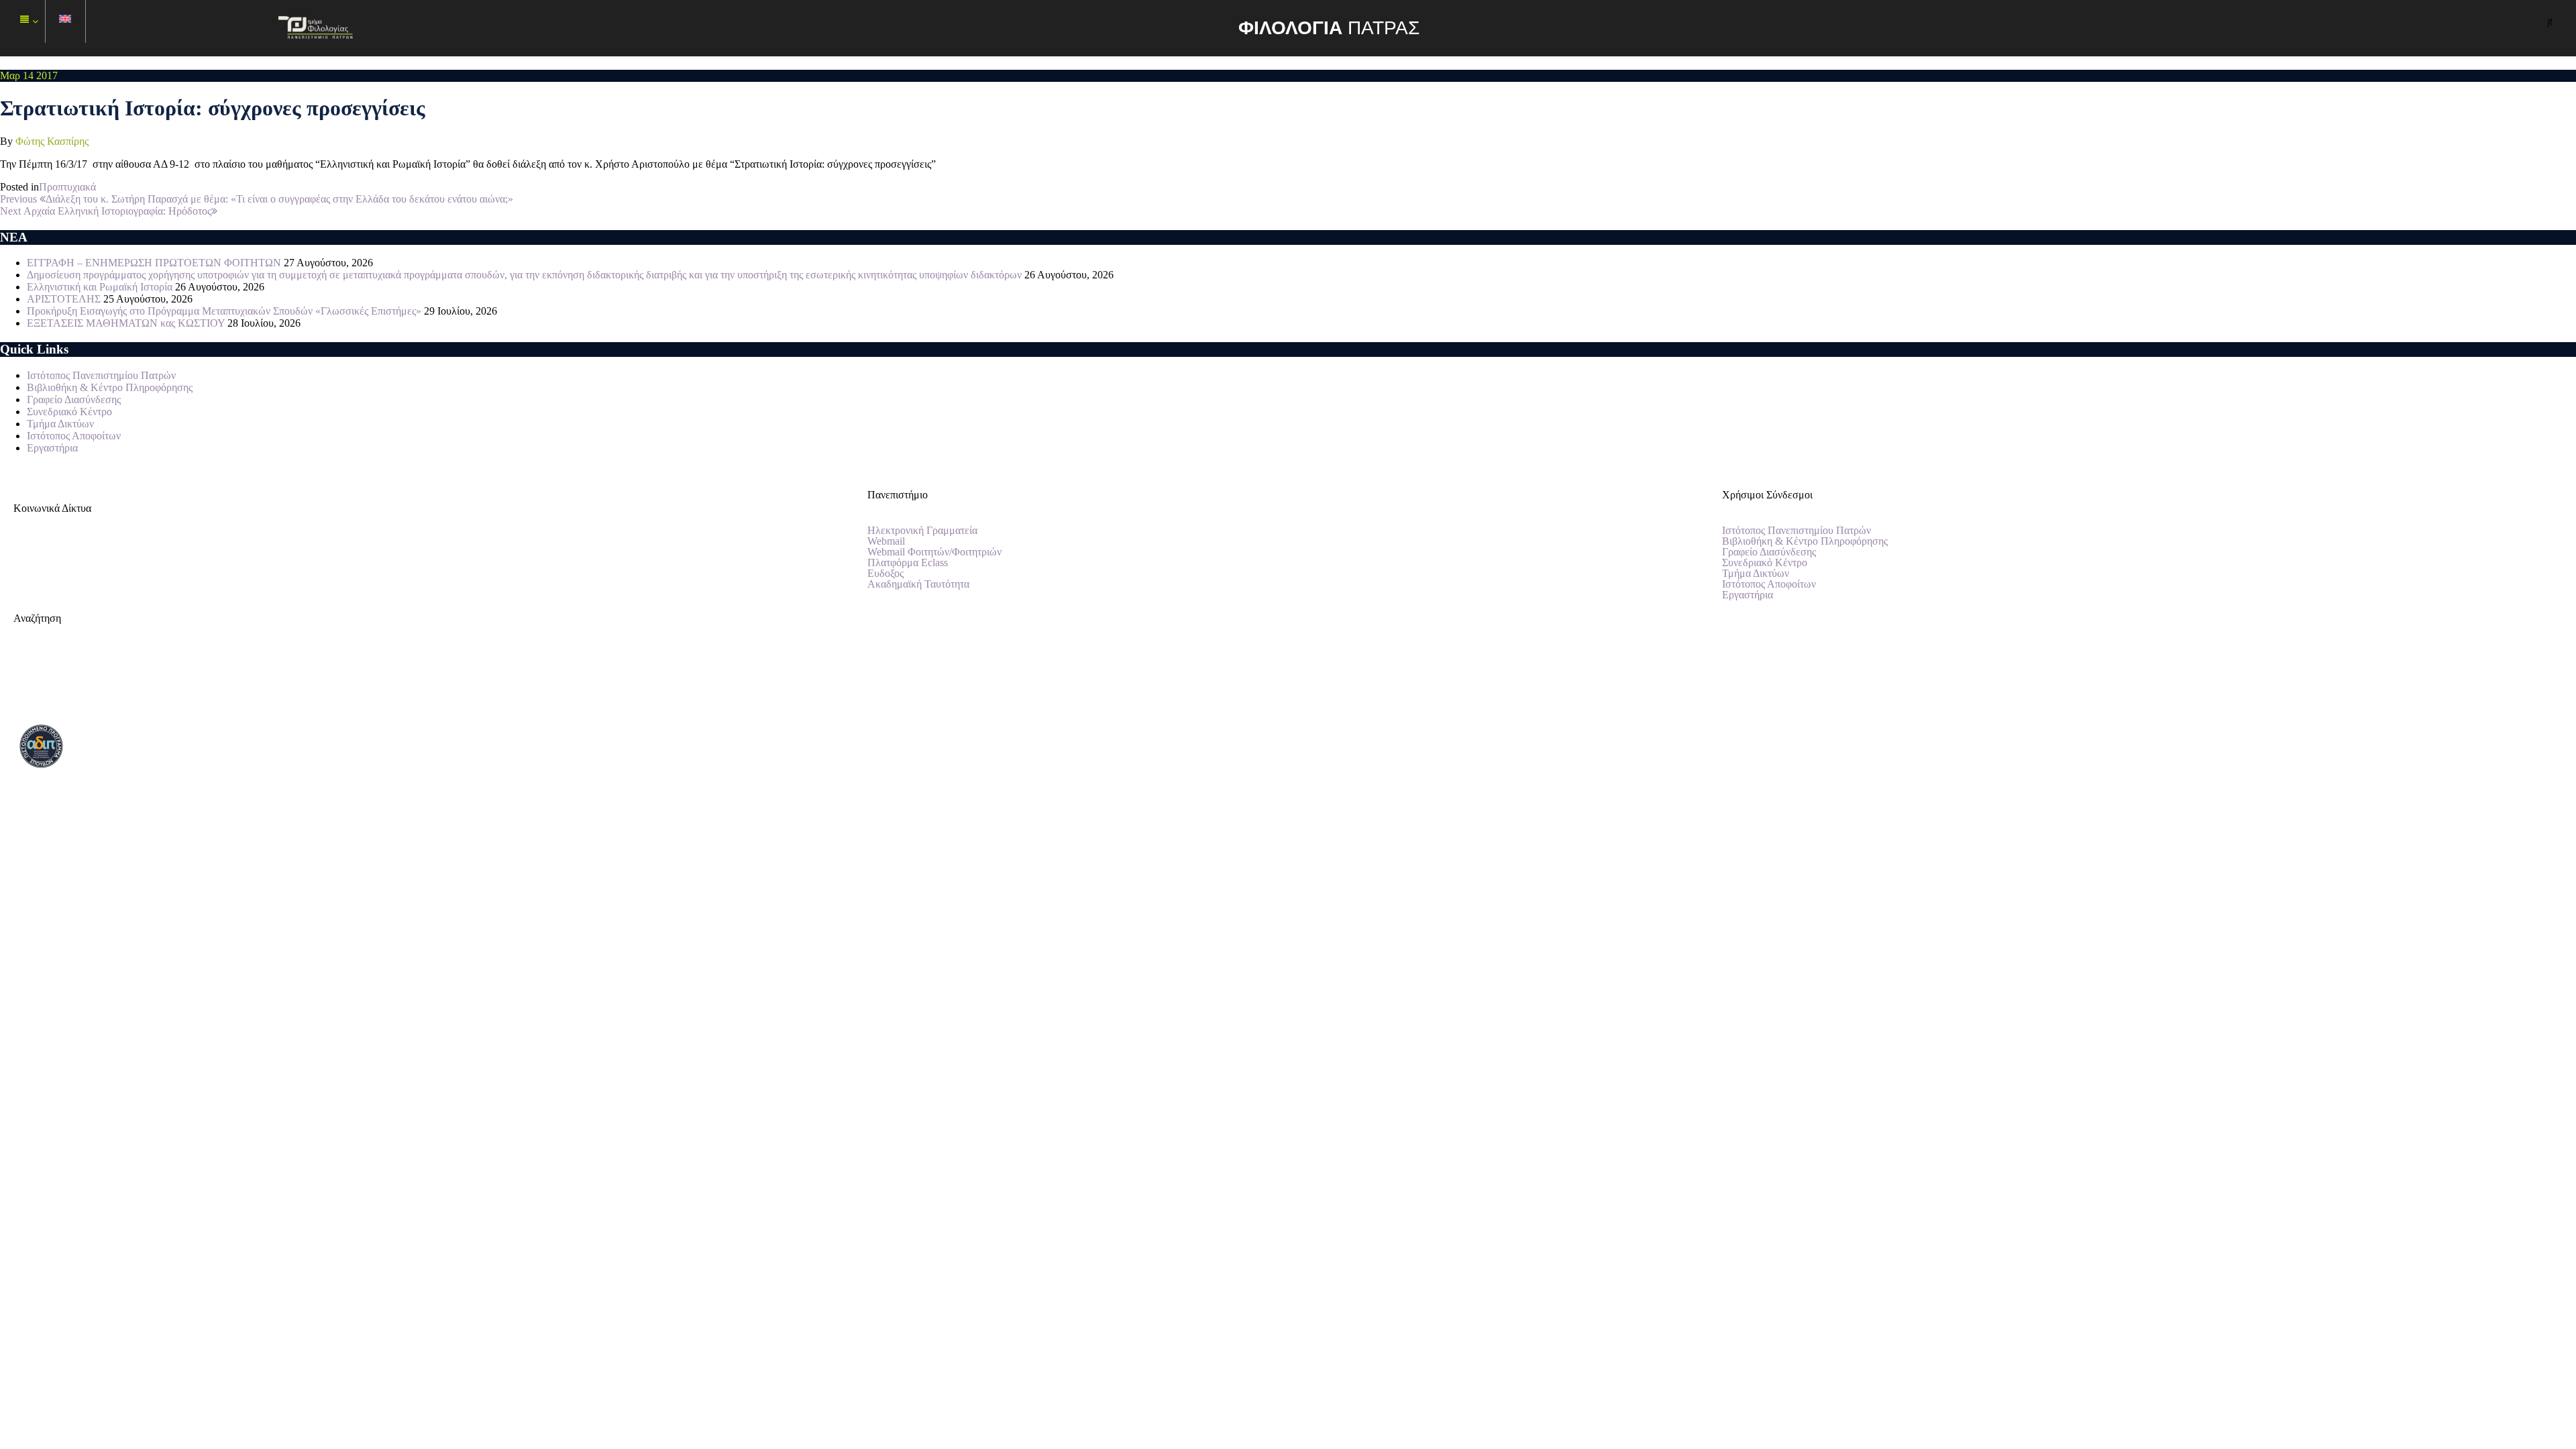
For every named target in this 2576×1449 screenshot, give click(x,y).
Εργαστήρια (52, 448)
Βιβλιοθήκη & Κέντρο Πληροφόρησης (110, 387)
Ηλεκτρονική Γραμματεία (922, 531)
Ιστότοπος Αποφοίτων (74, 436)
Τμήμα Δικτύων (60, 424)
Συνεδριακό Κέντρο (69, 412)
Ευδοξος (885, 574)
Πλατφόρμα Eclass (908, 563)
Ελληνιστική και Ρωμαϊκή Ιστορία (100, 287)
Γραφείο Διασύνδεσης (74, 399)
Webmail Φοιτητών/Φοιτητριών (934, 552)
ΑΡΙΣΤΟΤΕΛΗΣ (64, 299)
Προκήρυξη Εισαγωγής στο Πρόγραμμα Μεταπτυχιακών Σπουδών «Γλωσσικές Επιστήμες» (224, 311)
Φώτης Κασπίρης (52, 141)
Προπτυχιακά (67, 187)
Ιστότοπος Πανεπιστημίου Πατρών (101, 375)
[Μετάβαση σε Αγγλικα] (66, 22)
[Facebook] (30, 555)
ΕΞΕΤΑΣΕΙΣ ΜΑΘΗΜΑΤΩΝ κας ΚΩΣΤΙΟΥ (126, 323)
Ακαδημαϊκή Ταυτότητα (918, 584)
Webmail (886, 541)
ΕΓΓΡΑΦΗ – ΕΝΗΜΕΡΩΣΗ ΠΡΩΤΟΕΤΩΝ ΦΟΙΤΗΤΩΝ (154, 263)
